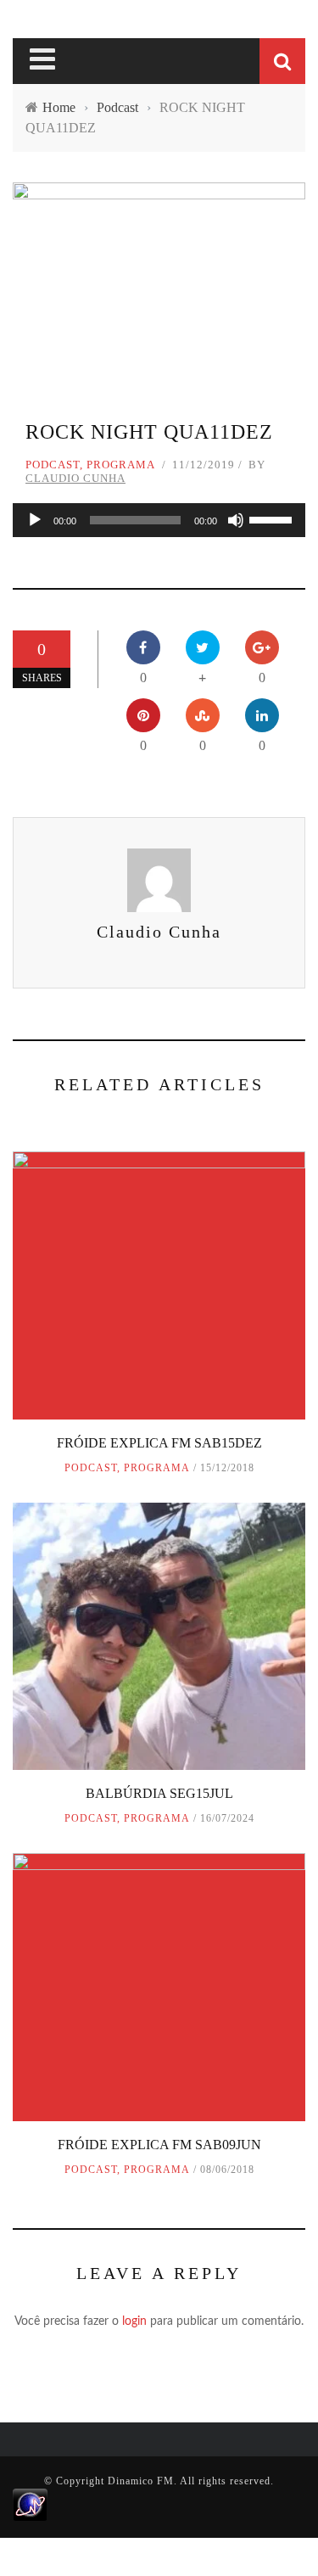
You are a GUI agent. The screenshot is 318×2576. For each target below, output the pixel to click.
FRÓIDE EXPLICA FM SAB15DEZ (159, 1443)
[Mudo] (236, 520)
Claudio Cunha (75, 478)
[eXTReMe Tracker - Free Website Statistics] (30, 2504)
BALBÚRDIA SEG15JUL (159, 1793)
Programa (121, 465)
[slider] (273, 518)
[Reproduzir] (35, 520)
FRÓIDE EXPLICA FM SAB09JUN (159, 2145)
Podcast (53, 465)
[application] (159, 520)
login (134, 2321)
